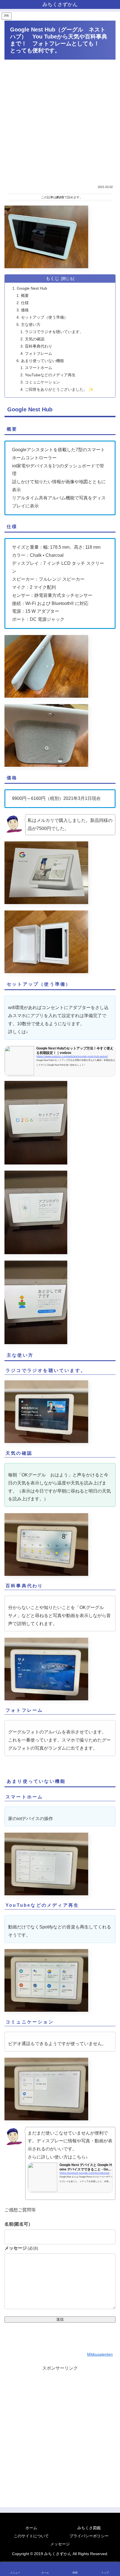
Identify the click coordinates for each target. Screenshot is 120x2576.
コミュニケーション (42, 382)
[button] (109, 1417)
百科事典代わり (39, 346)
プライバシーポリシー (89, 2536)
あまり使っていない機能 (42, 361)
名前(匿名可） (19, 2224)
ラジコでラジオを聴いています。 (54, 332)
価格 (25, 310)
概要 (25, 296)
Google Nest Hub (32, 288)
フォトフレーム (39, 353)
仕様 (25, 303)
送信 (60, 2319)
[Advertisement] (60, 122)
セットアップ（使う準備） (44, 317)
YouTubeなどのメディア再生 (50, 375)
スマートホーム (39, 368)
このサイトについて (31, 2536)
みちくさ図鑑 (89, 2528)
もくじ (52, 278)
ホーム (31, 2528)
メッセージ (21, 2248)
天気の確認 (35, 339)
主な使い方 (31, 324)
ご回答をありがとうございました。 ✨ (59, 389)
